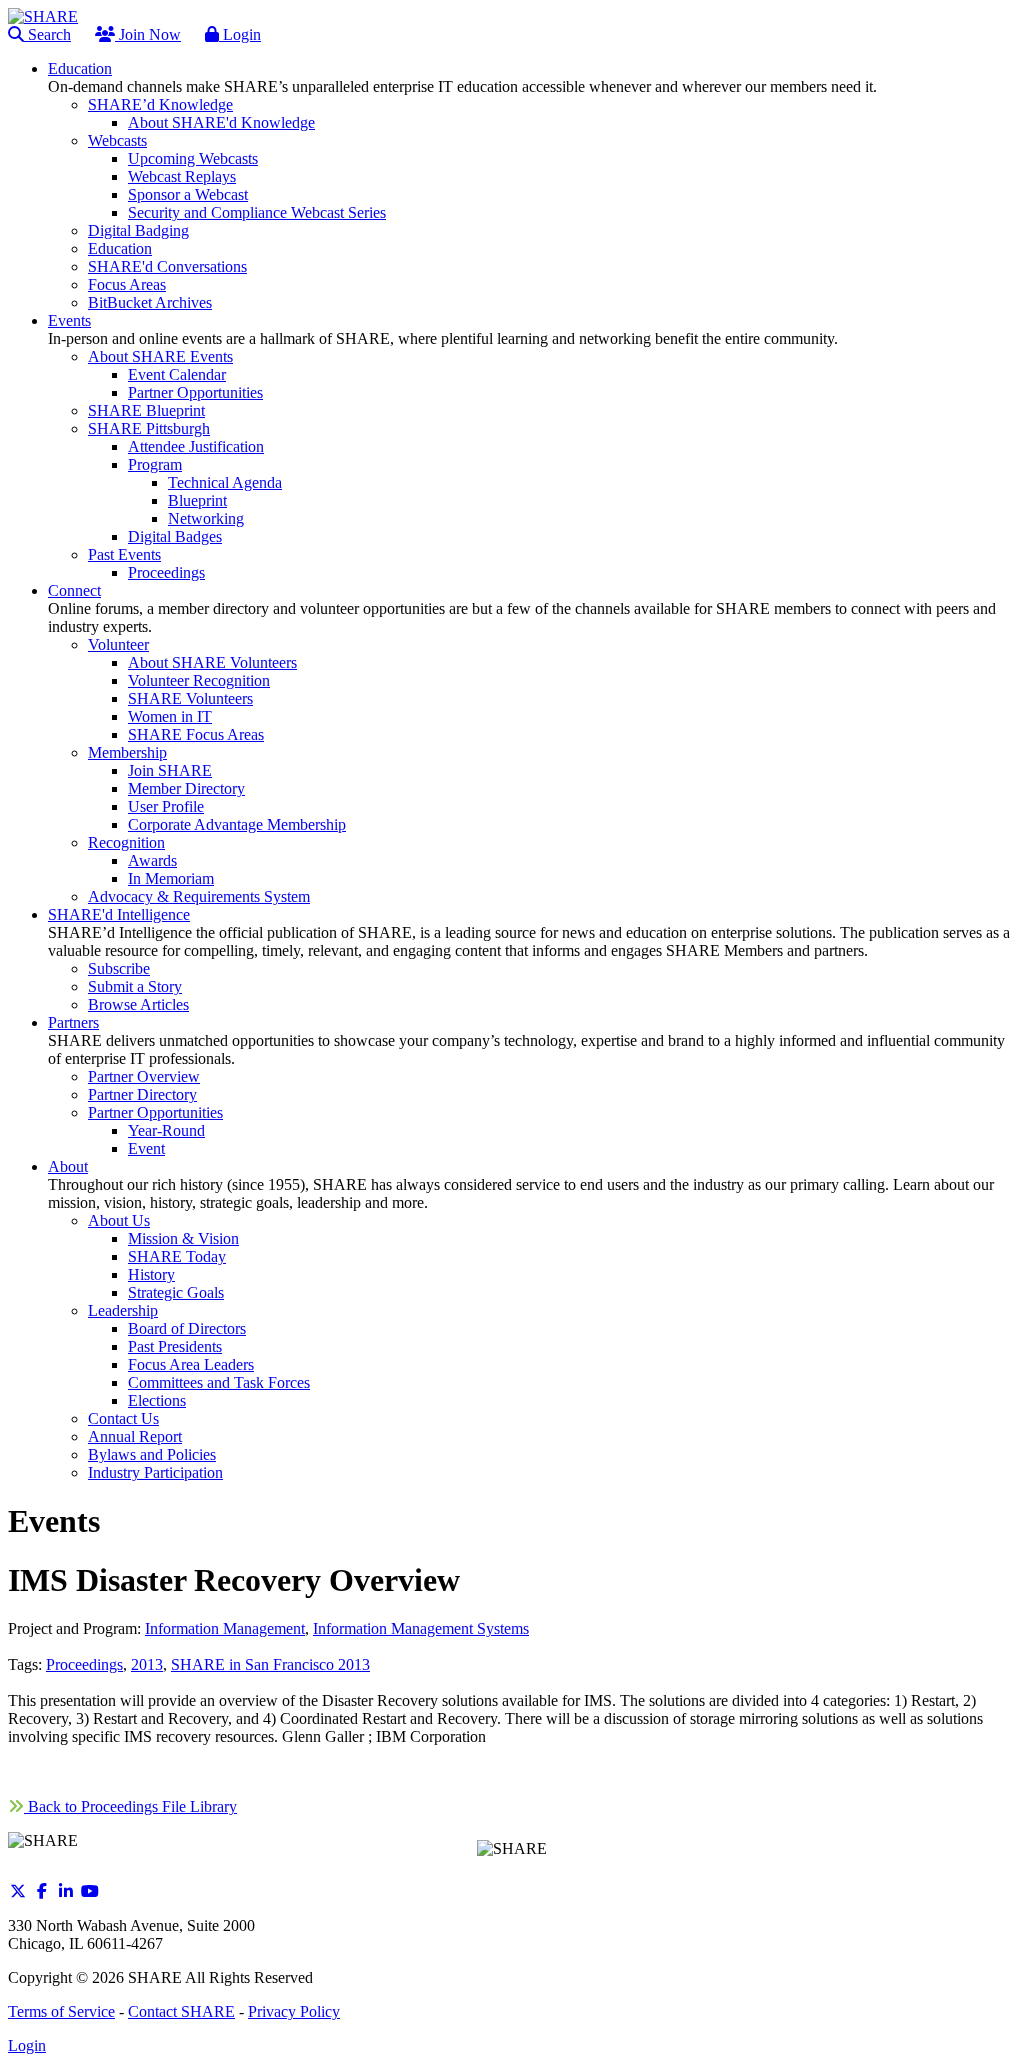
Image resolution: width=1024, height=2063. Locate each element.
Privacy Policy (294, 2011)
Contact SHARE (181, 2011)
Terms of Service (61, 2011)
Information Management (225, 1628)
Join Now (148, 34)
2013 (147, 1664)
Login (240, 34)
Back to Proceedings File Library (130, 1806)
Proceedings (84, 1664)
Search (47, 34)
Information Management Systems (421, 1628)
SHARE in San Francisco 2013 (270, 1664)
